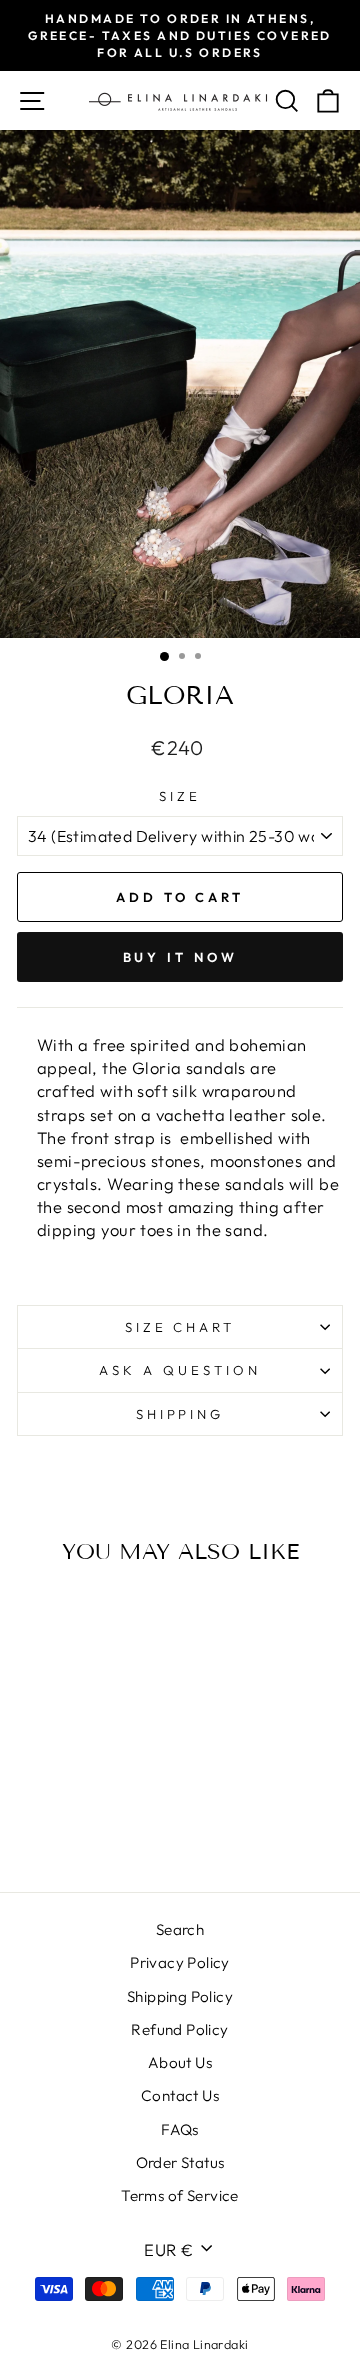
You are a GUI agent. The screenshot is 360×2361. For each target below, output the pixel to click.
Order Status (180, 2162)
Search (180, 1929)
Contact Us (180, 2095)
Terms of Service (180, 2195)
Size (180, 796)
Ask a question (180, 1370)
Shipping (180, 1414)
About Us (180, 2062)
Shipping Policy (180, 1996)
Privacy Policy (180, 1962)
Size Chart (180, 1327)
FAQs (180, 2129)
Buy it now (180, 957)
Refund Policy (179, 2029)
